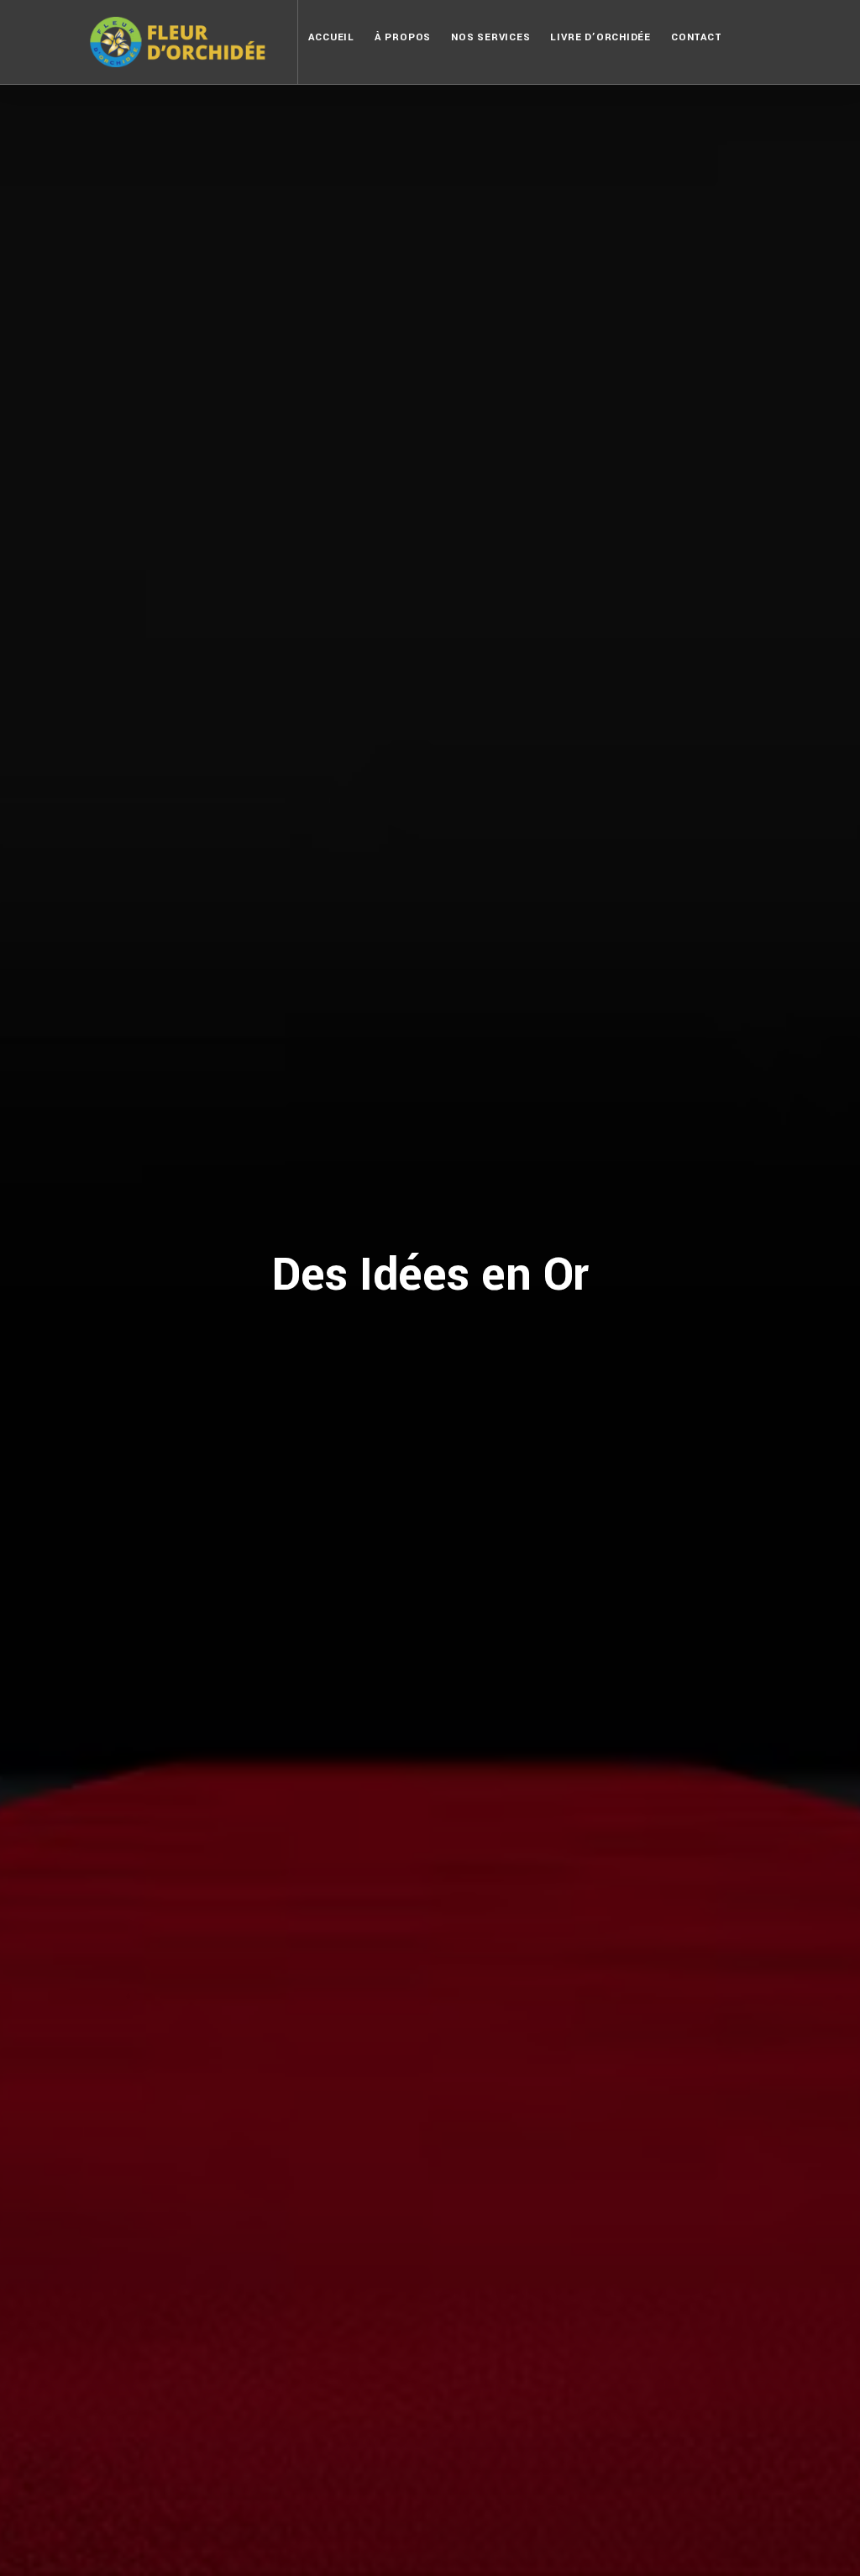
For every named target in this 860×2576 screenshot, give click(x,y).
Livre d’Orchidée (600, 37)
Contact (696, 37)
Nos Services (490, 37)
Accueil (331, 37)
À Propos (403, 37)
